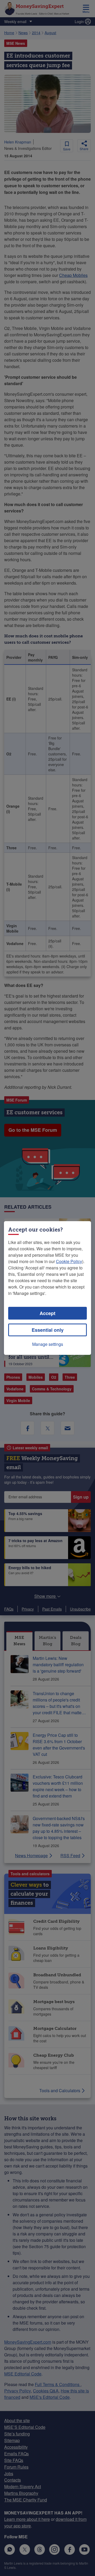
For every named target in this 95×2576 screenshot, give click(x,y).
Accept (47, 1313)
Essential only (48, 1330)
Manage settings (48, 1344)
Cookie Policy (69, 1261)
